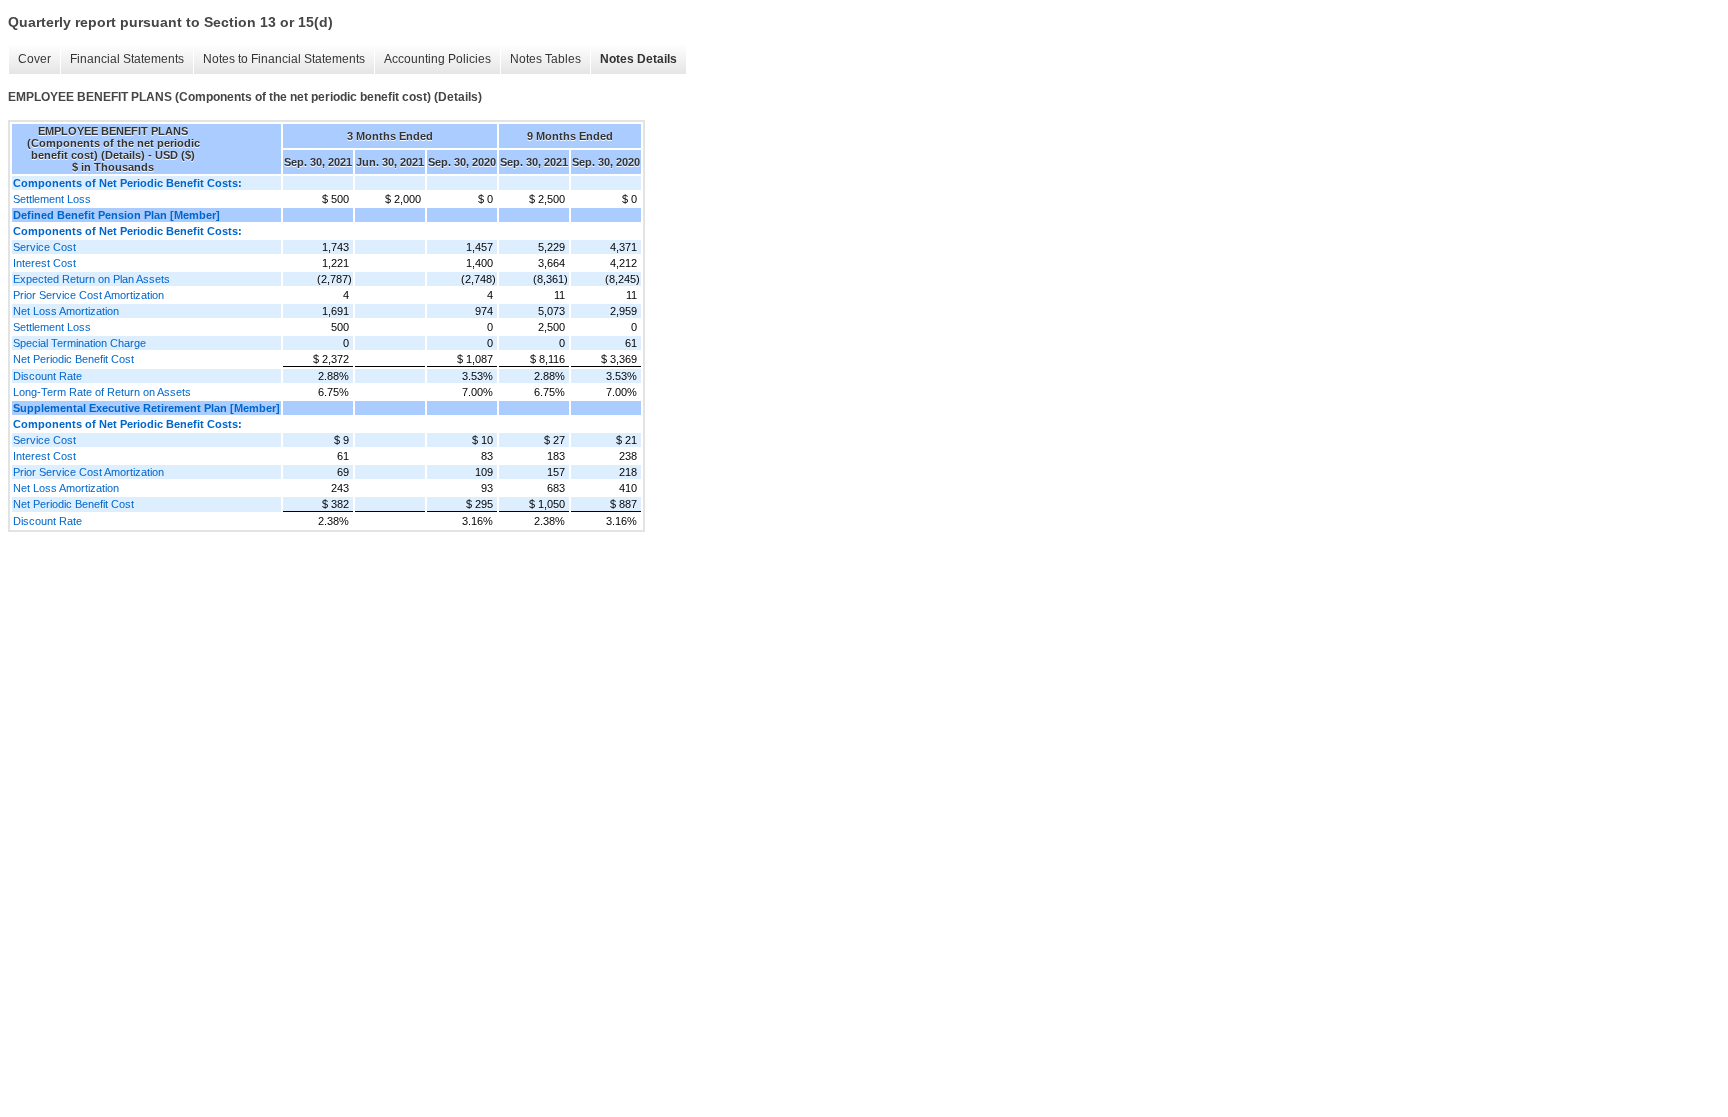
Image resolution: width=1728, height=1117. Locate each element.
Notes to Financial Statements (284, 59)
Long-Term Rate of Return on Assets (102, 392)
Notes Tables (545, 59)
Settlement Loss (52, 199)
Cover (34, 59)
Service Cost (44, 247)
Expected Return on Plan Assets (91, 279)
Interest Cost (44, 263)
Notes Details (638, 59)
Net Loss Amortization (66, 311)
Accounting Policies (437, 59)
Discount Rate (47, 376)
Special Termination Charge (79, 343)
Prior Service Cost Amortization (88, 295)
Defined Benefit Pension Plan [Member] (116, 215)
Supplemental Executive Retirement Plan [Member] (146, 408)
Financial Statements (127, 59)
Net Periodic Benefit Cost (73, 359)
